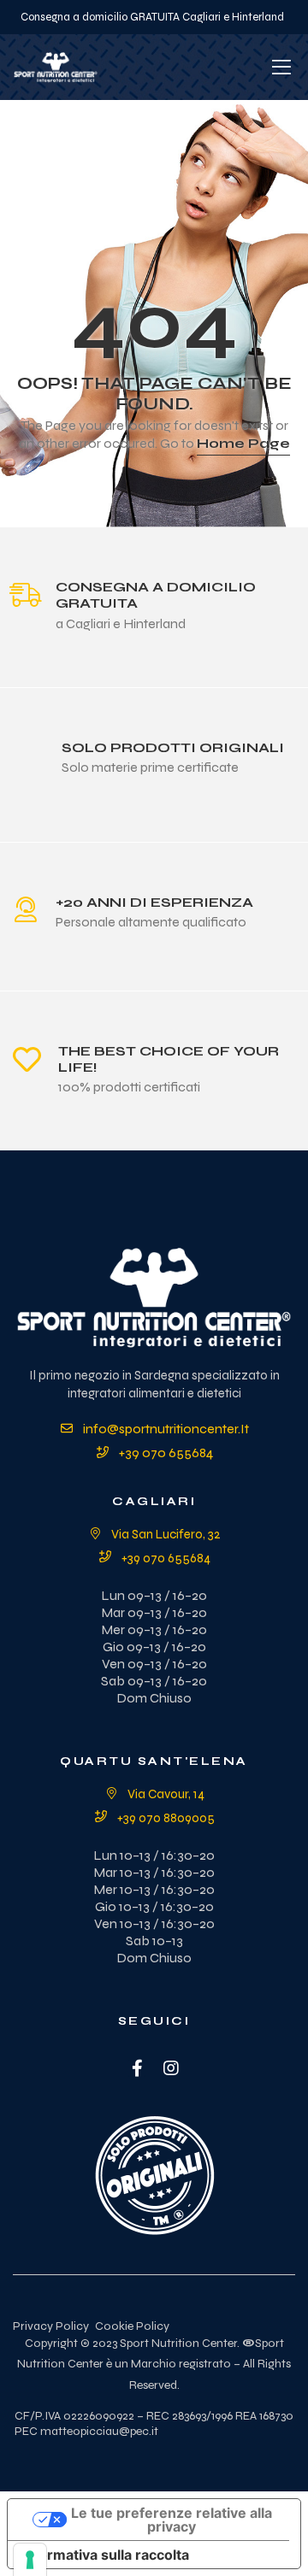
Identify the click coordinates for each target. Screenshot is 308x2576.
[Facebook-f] (137, 2068)
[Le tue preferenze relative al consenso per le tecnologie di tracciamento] (30, 2560)
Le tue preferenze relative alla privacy (172, 2520)
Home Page (243, 443)
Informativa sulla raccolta (105, 2555)
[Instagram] (171, 2068)
